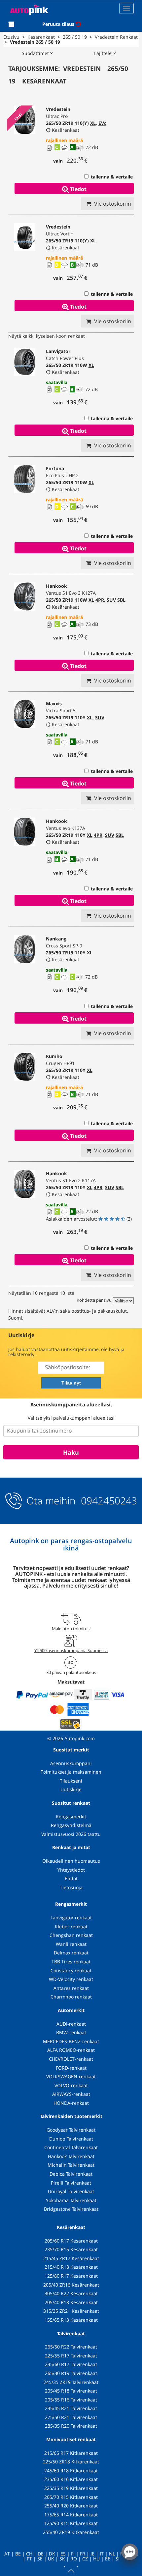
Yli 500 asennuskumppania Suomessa (71, 1650)
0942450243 (108, 1501)
